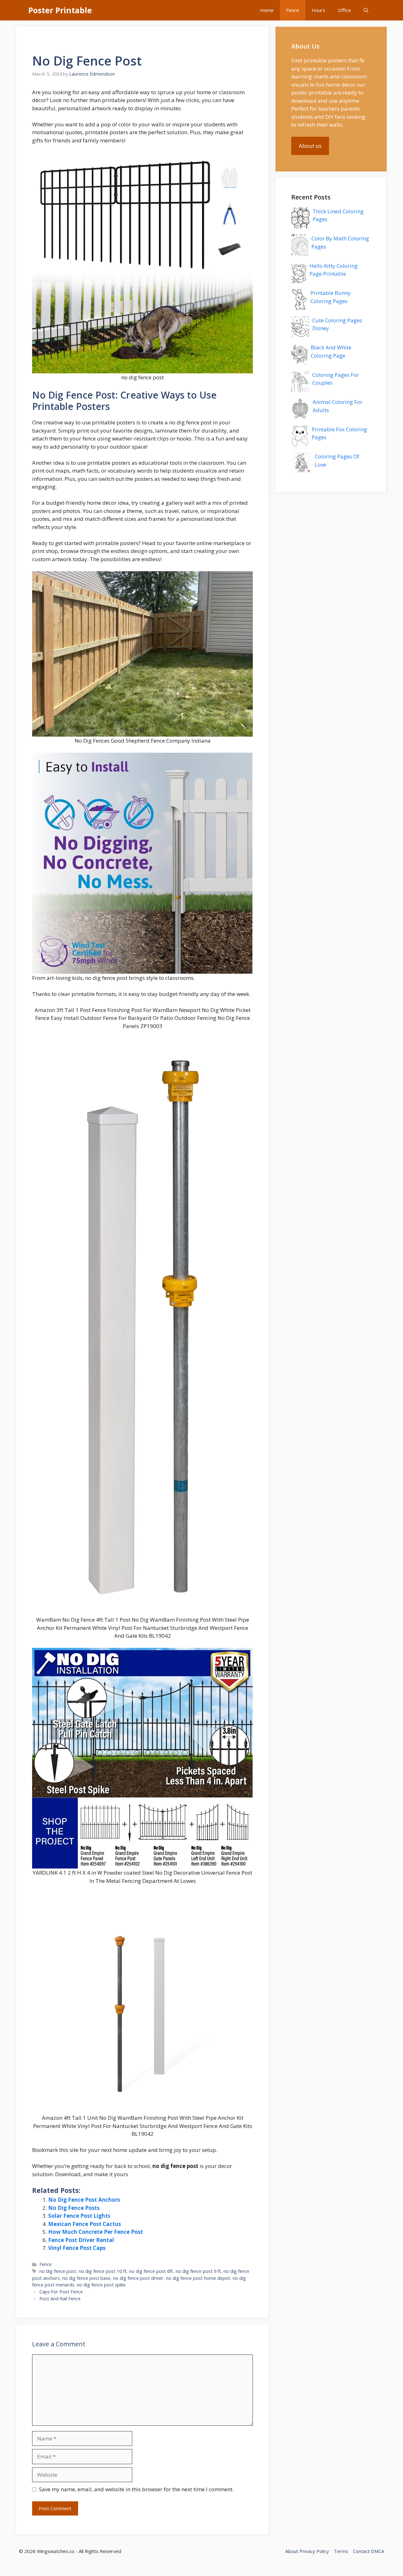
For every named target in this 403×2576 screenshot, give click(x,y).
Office (344, 10)
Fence (293, 10)
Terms (341, 2551)
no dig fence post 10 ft (103, 2271)
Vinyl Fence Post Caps (77, 2248)
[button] (366, 10)
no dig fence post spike (101, 2285)
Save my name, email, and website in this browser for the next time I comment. (136, 2489)
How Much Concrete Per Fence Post (96, 2232)
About (292, 2551)
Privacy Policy (314, 2551)
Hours (318, 10)
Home (267, 10)
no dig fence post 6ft (151, 2271)
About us (310, 146)
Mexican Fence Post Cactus (85, 2224)
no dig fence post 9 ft (198, 2271)
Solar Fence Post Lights (79, 2216)
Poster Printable (60, 10)
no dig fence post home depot (198, 2278)
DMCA (377, 2551)
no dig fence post (58, 2271)
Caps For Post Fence (61, 2292)
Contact (361, 2551)
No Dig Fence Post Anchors (84, 2200)
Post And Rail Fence (60, 2299)
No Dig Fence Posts (74, 2208)
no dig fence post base (86, 2278)
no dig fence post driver (138, 2278)
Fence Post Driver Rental (81, 2240)
